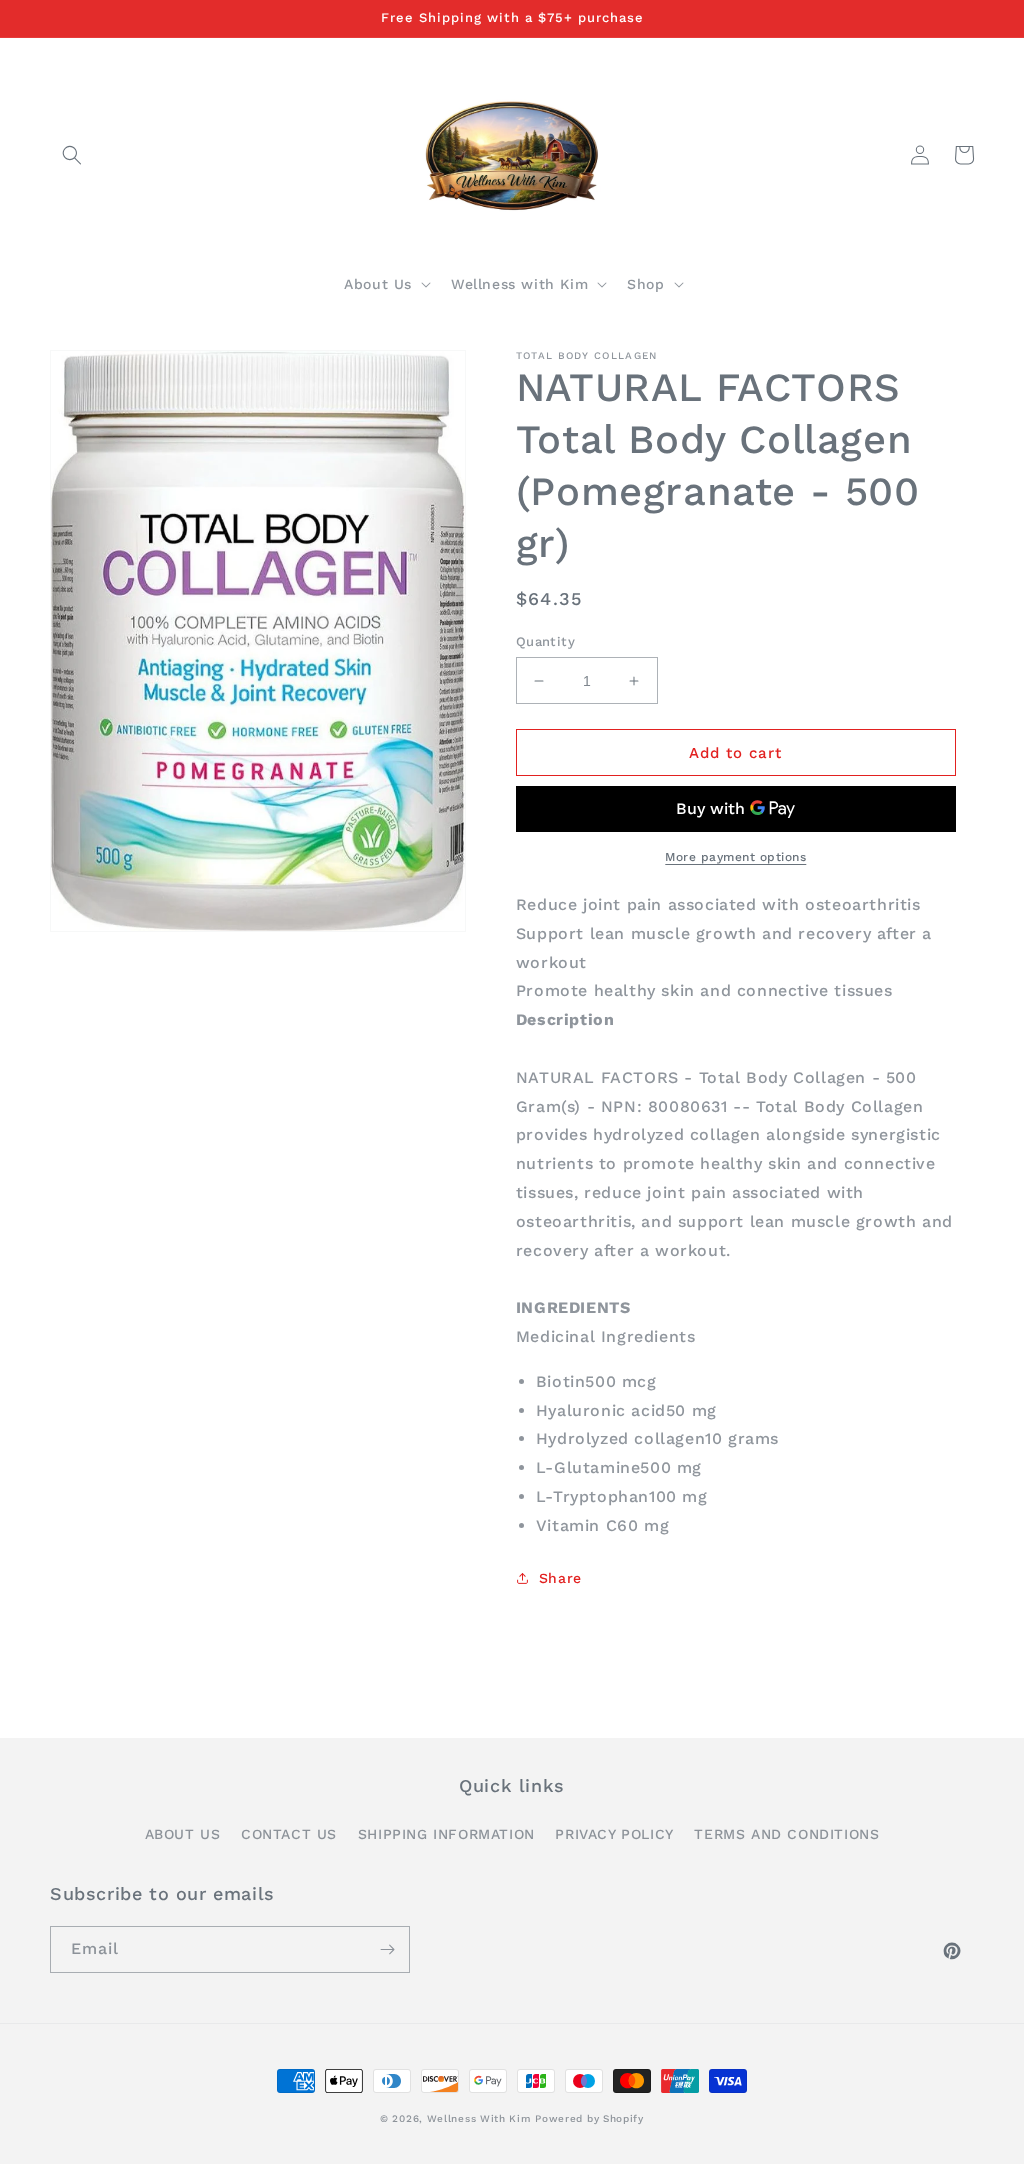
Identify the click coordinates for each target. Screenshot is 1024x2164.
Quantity (545, 641)
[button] (72, 155)
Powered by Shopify (589, 2118)
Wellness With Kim (479, 2118)
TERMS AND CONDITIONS (786, 1834)
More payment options (735, 857)
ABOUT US (183, 1834)
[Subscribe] (387, 1949)
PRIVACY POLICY (614, 1834)
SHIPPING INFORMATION (446, 1834)
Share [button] (560, 1578)
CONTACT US (289, 1834)
